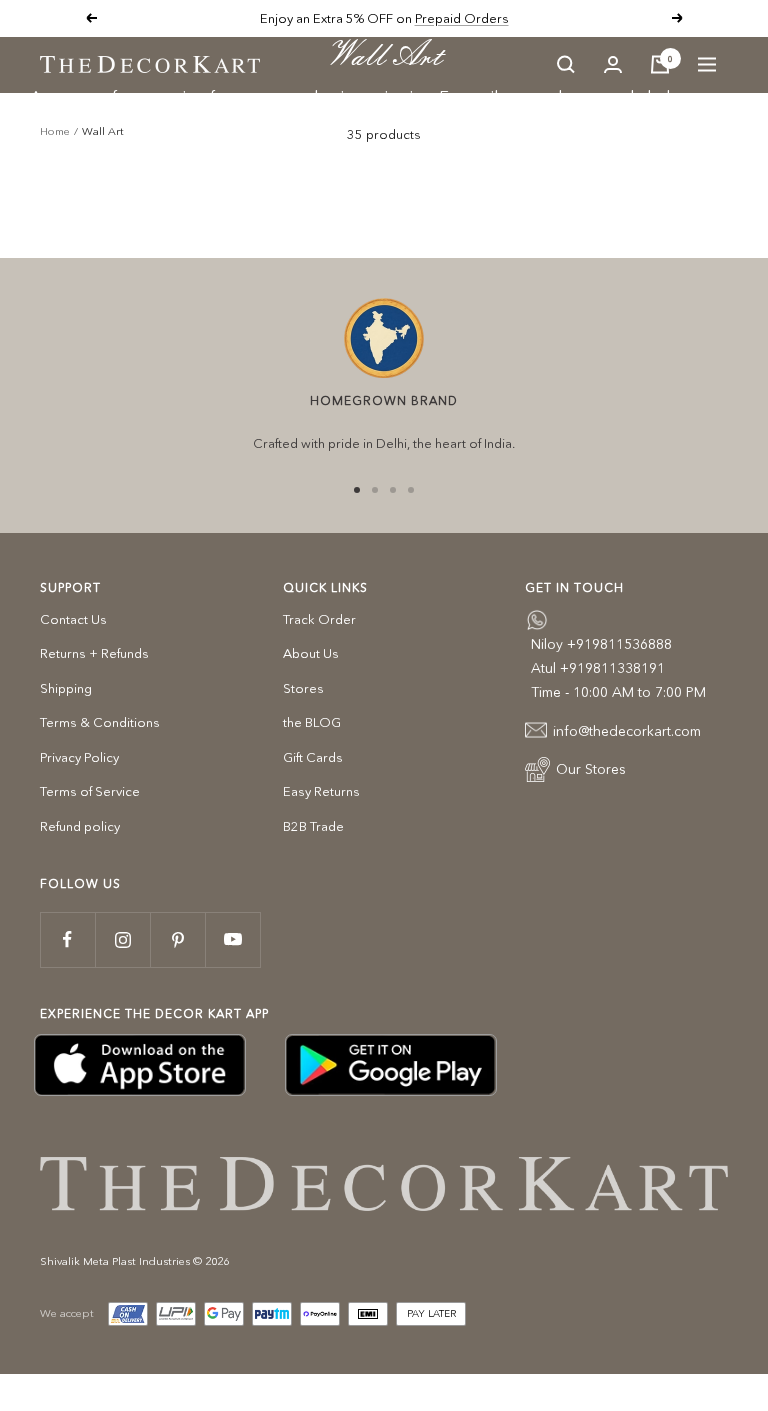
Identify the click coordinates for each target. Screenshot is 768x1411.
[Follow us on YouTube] (232, 939)
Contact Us (73, 619)
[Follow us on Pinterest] (177, 939)
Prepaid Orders (462, 18)
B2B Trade (313, 826)
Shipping (66, 688)
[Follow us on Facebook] (67, 939)
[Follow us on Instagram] (122, 939)
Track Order (319, 619)
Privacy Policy (79, 757)
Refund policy (80, 826)
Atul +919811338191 (598, 668)
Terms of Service (90, 791)
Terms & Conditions (100, 722)
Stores (303, 688)
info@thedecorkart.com (627, 731)
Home (55, 131)
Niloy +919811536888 (601, 644)
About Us (311, 653)
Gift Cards (313, 757)
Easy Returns (321, 791)
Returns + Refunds (94, 653)
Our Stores (591, 769)
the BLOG (312, 722)
